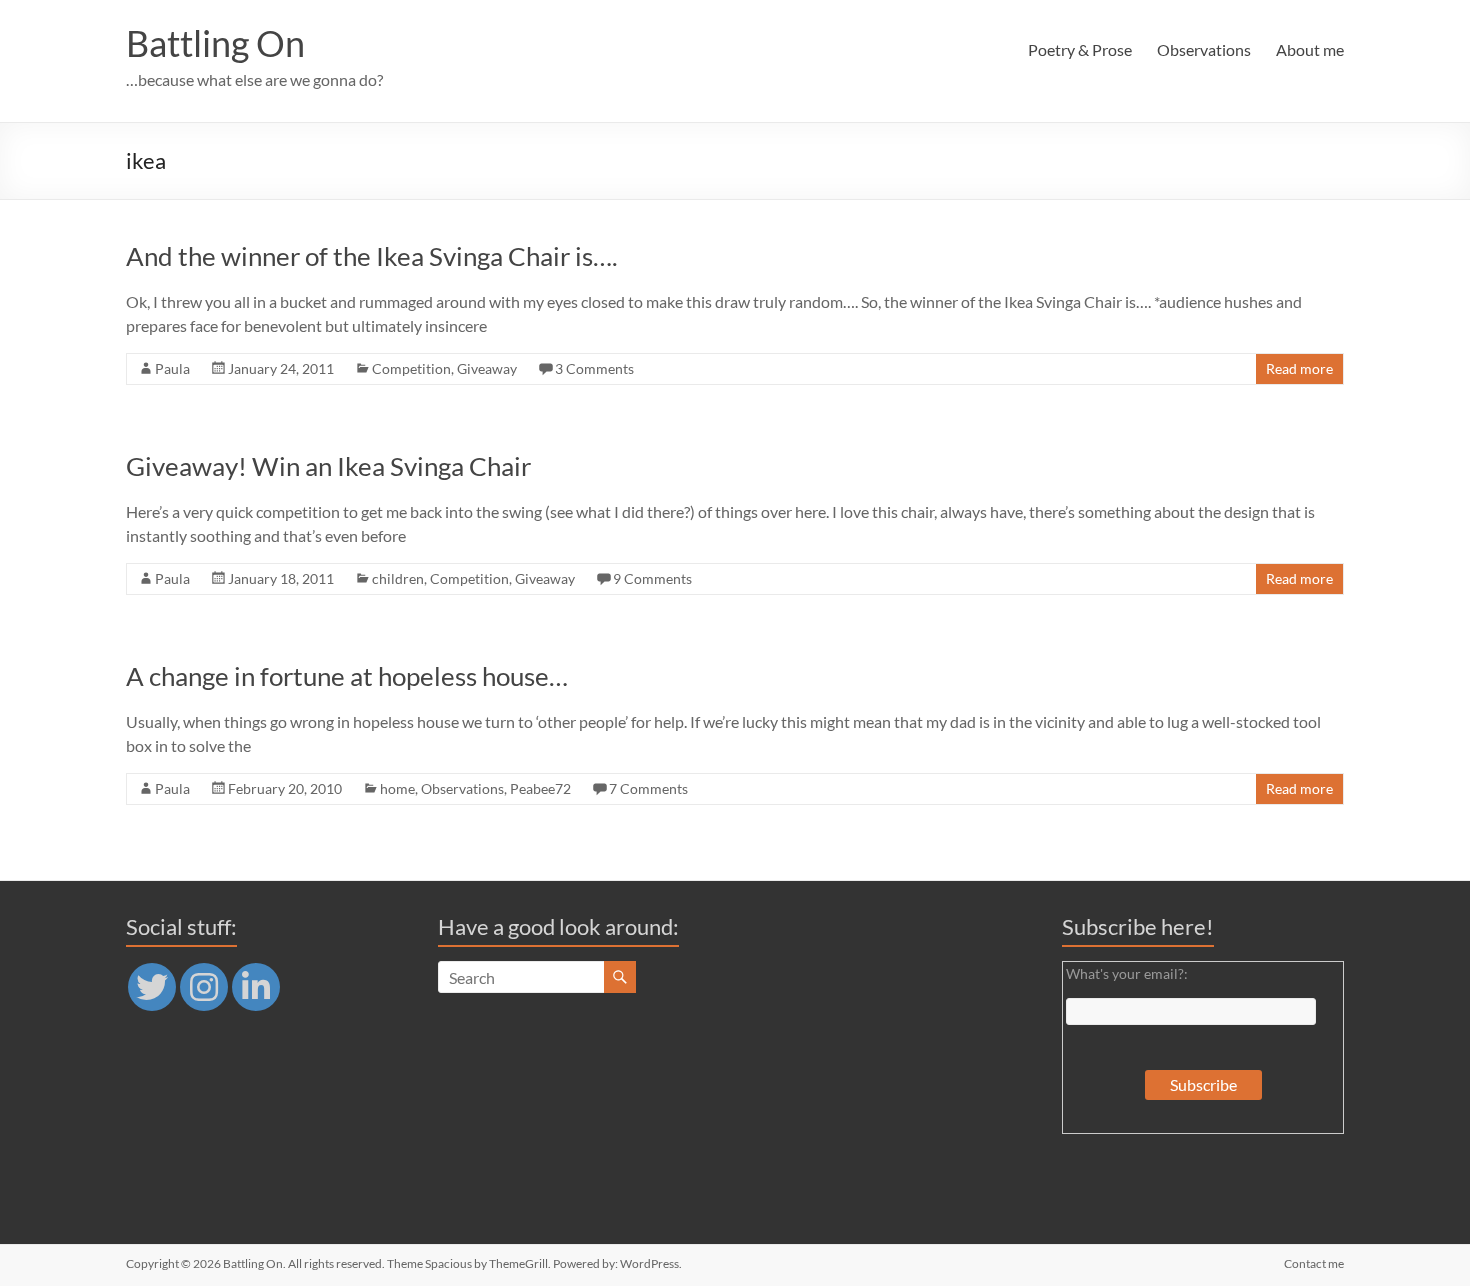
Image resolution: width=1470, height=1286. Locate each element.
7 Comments (648, 788)
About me (1310, 49)
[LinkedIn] (256, 987)
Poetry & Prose (1080, 49)
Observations (1204, 49)
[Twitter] (152, 987)
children (398, 578)
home (397, 788)
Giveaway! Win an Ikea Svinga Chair (328, 466)
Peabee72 (540, 788)
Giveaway (487, 368)
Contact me (1314, 1263)
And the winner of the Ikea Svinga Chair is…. (372, 256)
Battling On (215, 43)
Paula (172, 368)
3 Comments (594, 368)
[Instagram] (204, 987)
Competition (411, 368)
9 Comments (652, 578)
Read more (1299, 368)
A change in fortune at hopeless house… (347, 676)
